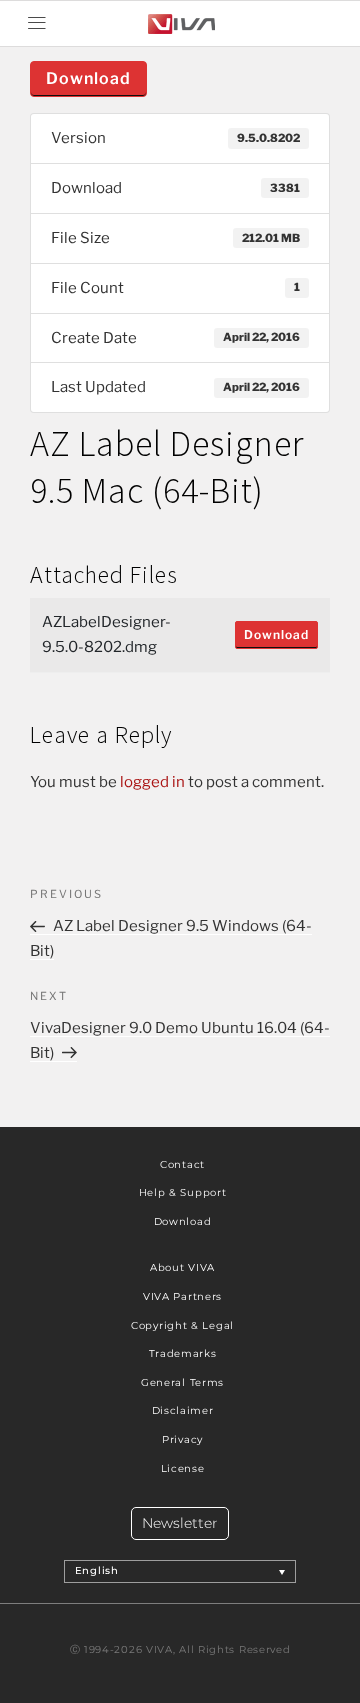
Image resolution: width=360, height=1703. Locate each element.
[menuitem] (180, 1571)
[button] (36, 23)
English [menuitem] (97, 1571)
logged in (152, 782)
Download (88, 78)
